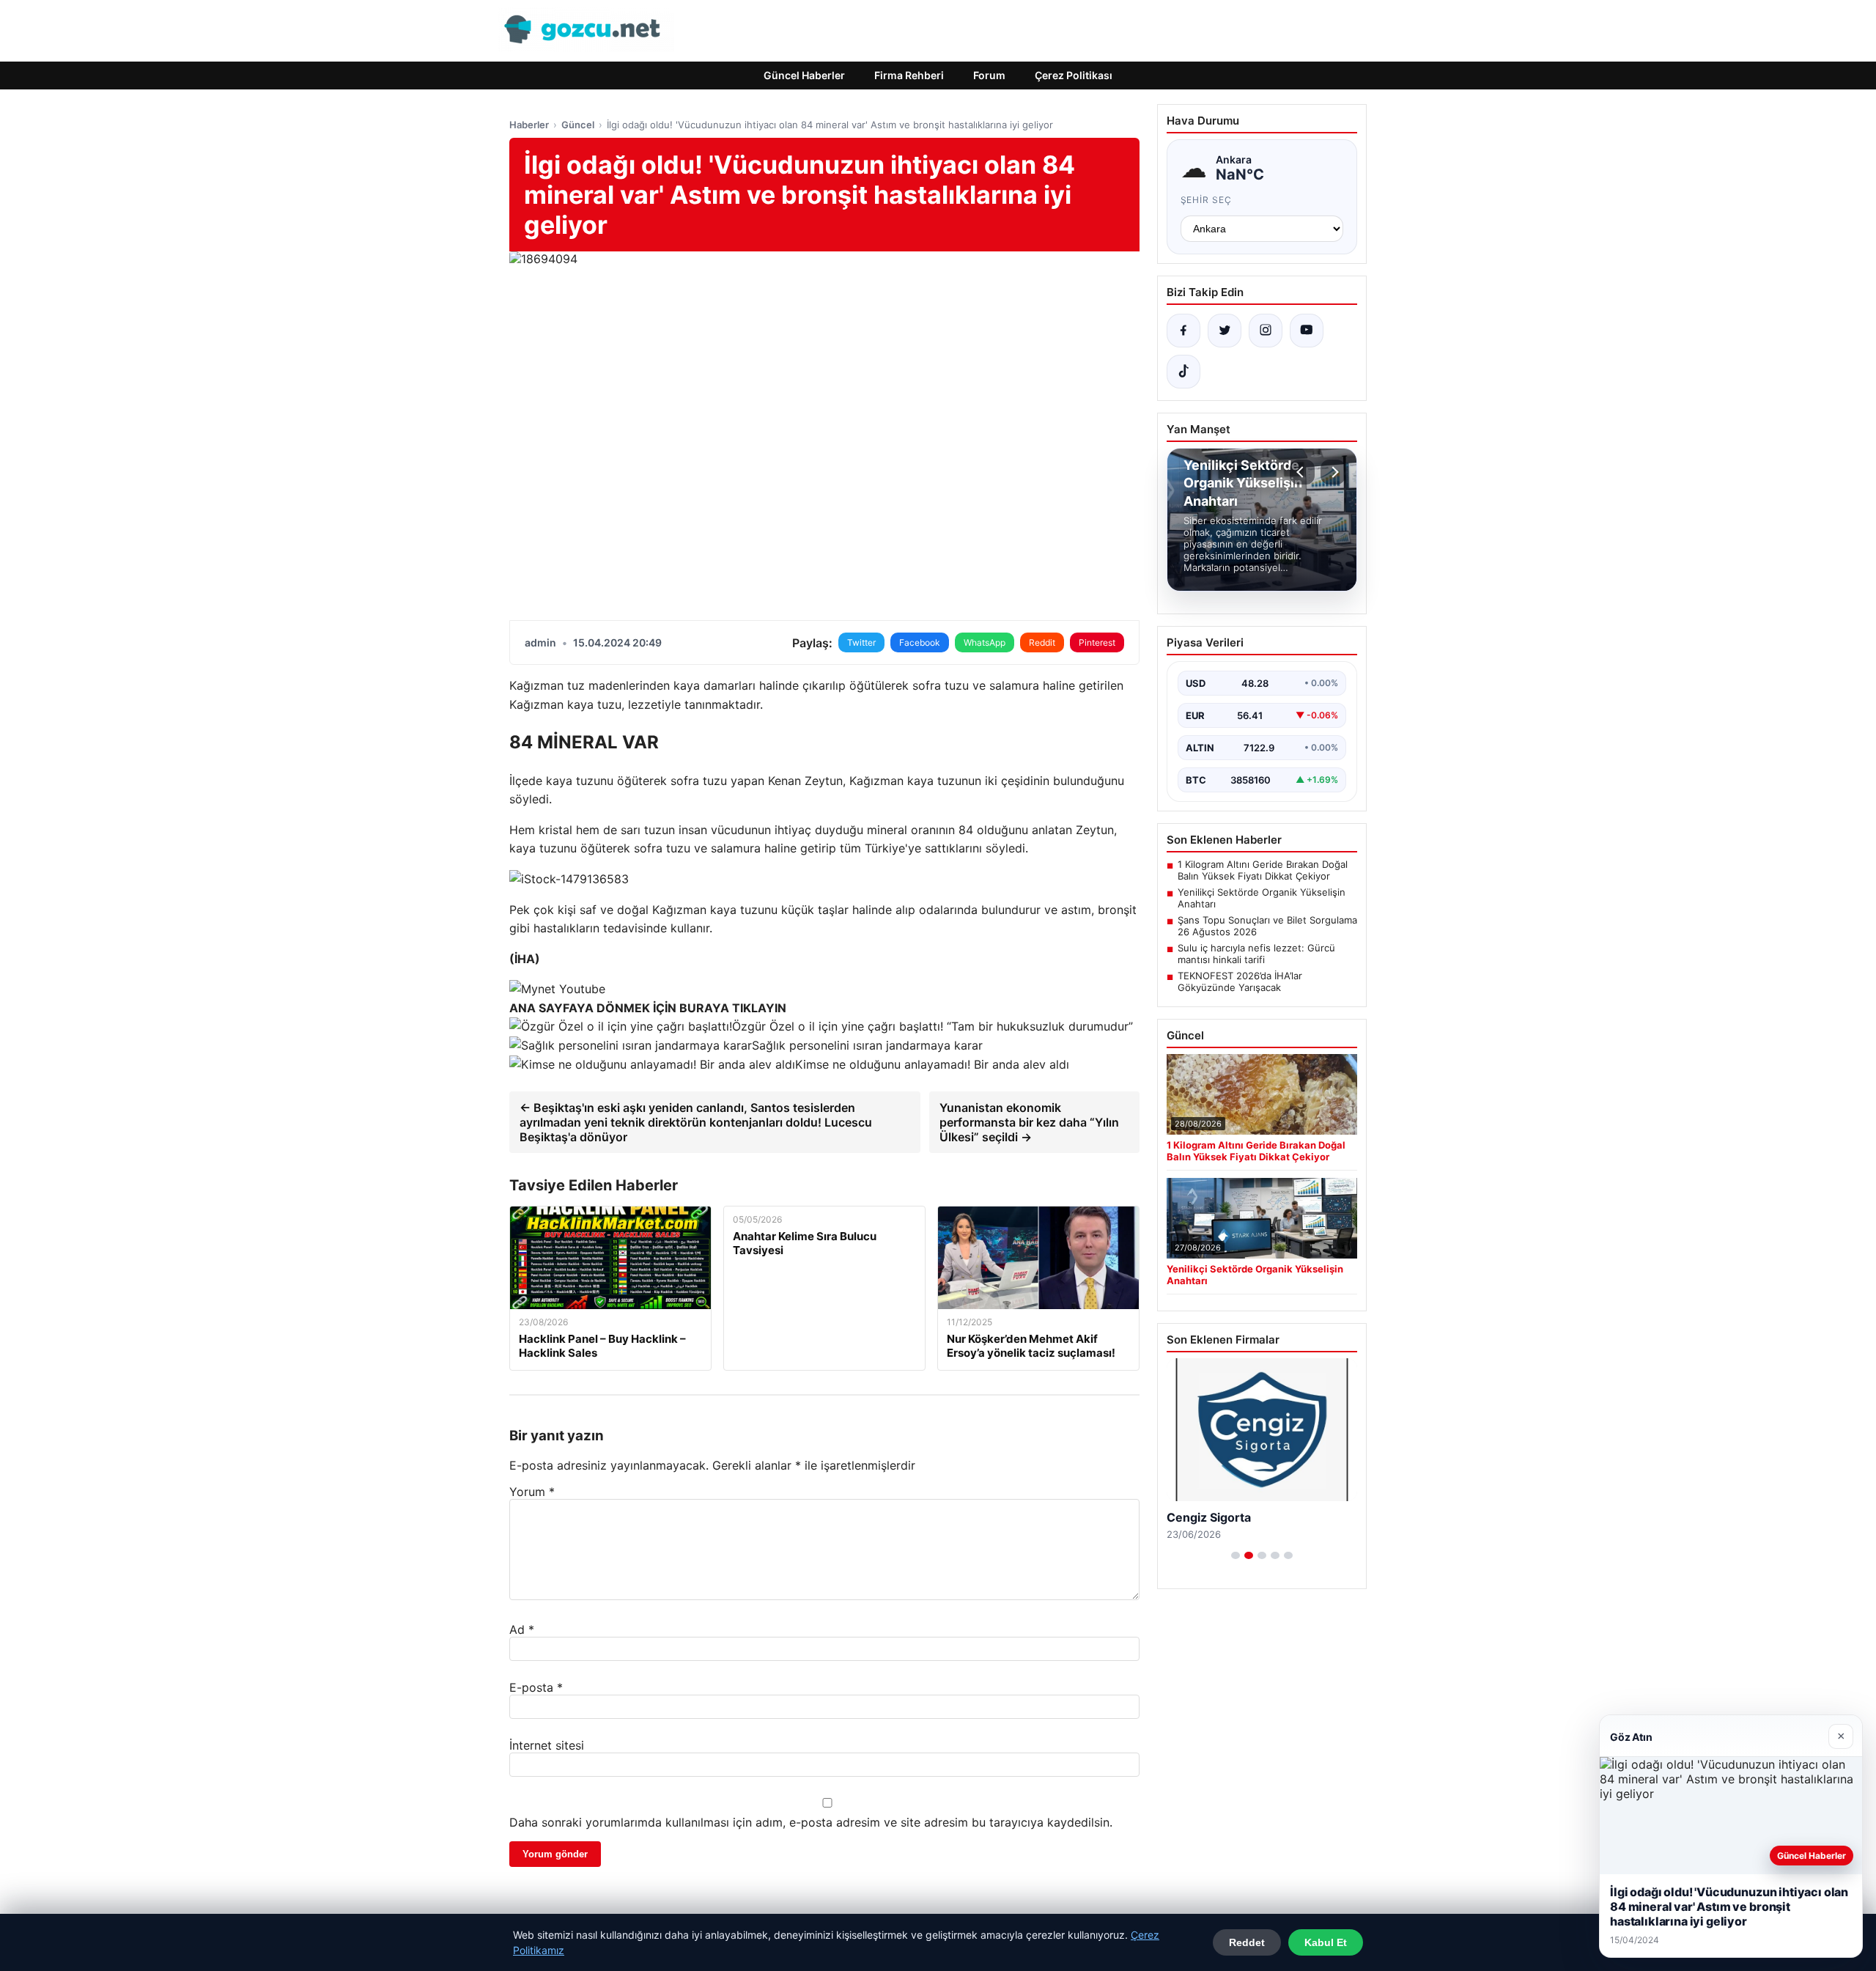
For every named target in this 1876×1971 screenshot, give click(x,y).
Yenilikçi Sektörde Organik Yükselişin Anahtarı (1262, 898)
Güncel (578, 125)
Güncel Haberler (804, 75)
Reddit (1042, 642)
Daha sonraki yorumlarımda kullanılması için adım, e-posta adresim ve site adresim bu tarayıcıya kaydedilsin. (811, 1822)
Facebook (920, 642)
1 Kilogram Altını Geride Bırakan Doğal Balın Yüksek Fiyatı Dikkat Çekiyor (1263, 870)
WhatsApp (985, 642)
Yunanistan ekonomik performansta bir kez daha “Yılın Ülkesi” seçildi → (1029, 1122)
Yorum (532, 1492)
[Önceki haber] (1302, 472)
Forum (989, 75)
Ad (522, 1629)
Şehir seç (1207, 200)
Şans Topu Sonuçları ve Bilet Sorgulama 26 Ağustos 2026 (1267, 926)
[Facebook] (1183, 331)
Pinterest (1097, 642)
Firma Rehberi (909, 75)
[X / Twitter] (1225, 331)
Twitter (861, 642)
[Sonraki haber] (1333, 472)
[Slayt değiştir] (1236, 1555)
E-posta (536, 1687)
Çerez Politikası (1074, 75)
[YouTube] (1307, 331)
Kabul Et (1326, 1942)
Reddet (1247, 1942)
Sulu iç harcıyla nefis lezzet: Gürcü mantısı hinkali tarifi (1256, 954)
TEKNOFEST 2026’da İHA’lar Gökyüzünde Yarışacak (1240, 981)
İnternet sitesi (547, 1745)
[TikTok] (1183, 372)
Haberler (529, 125)
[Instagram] (1266, 331)
